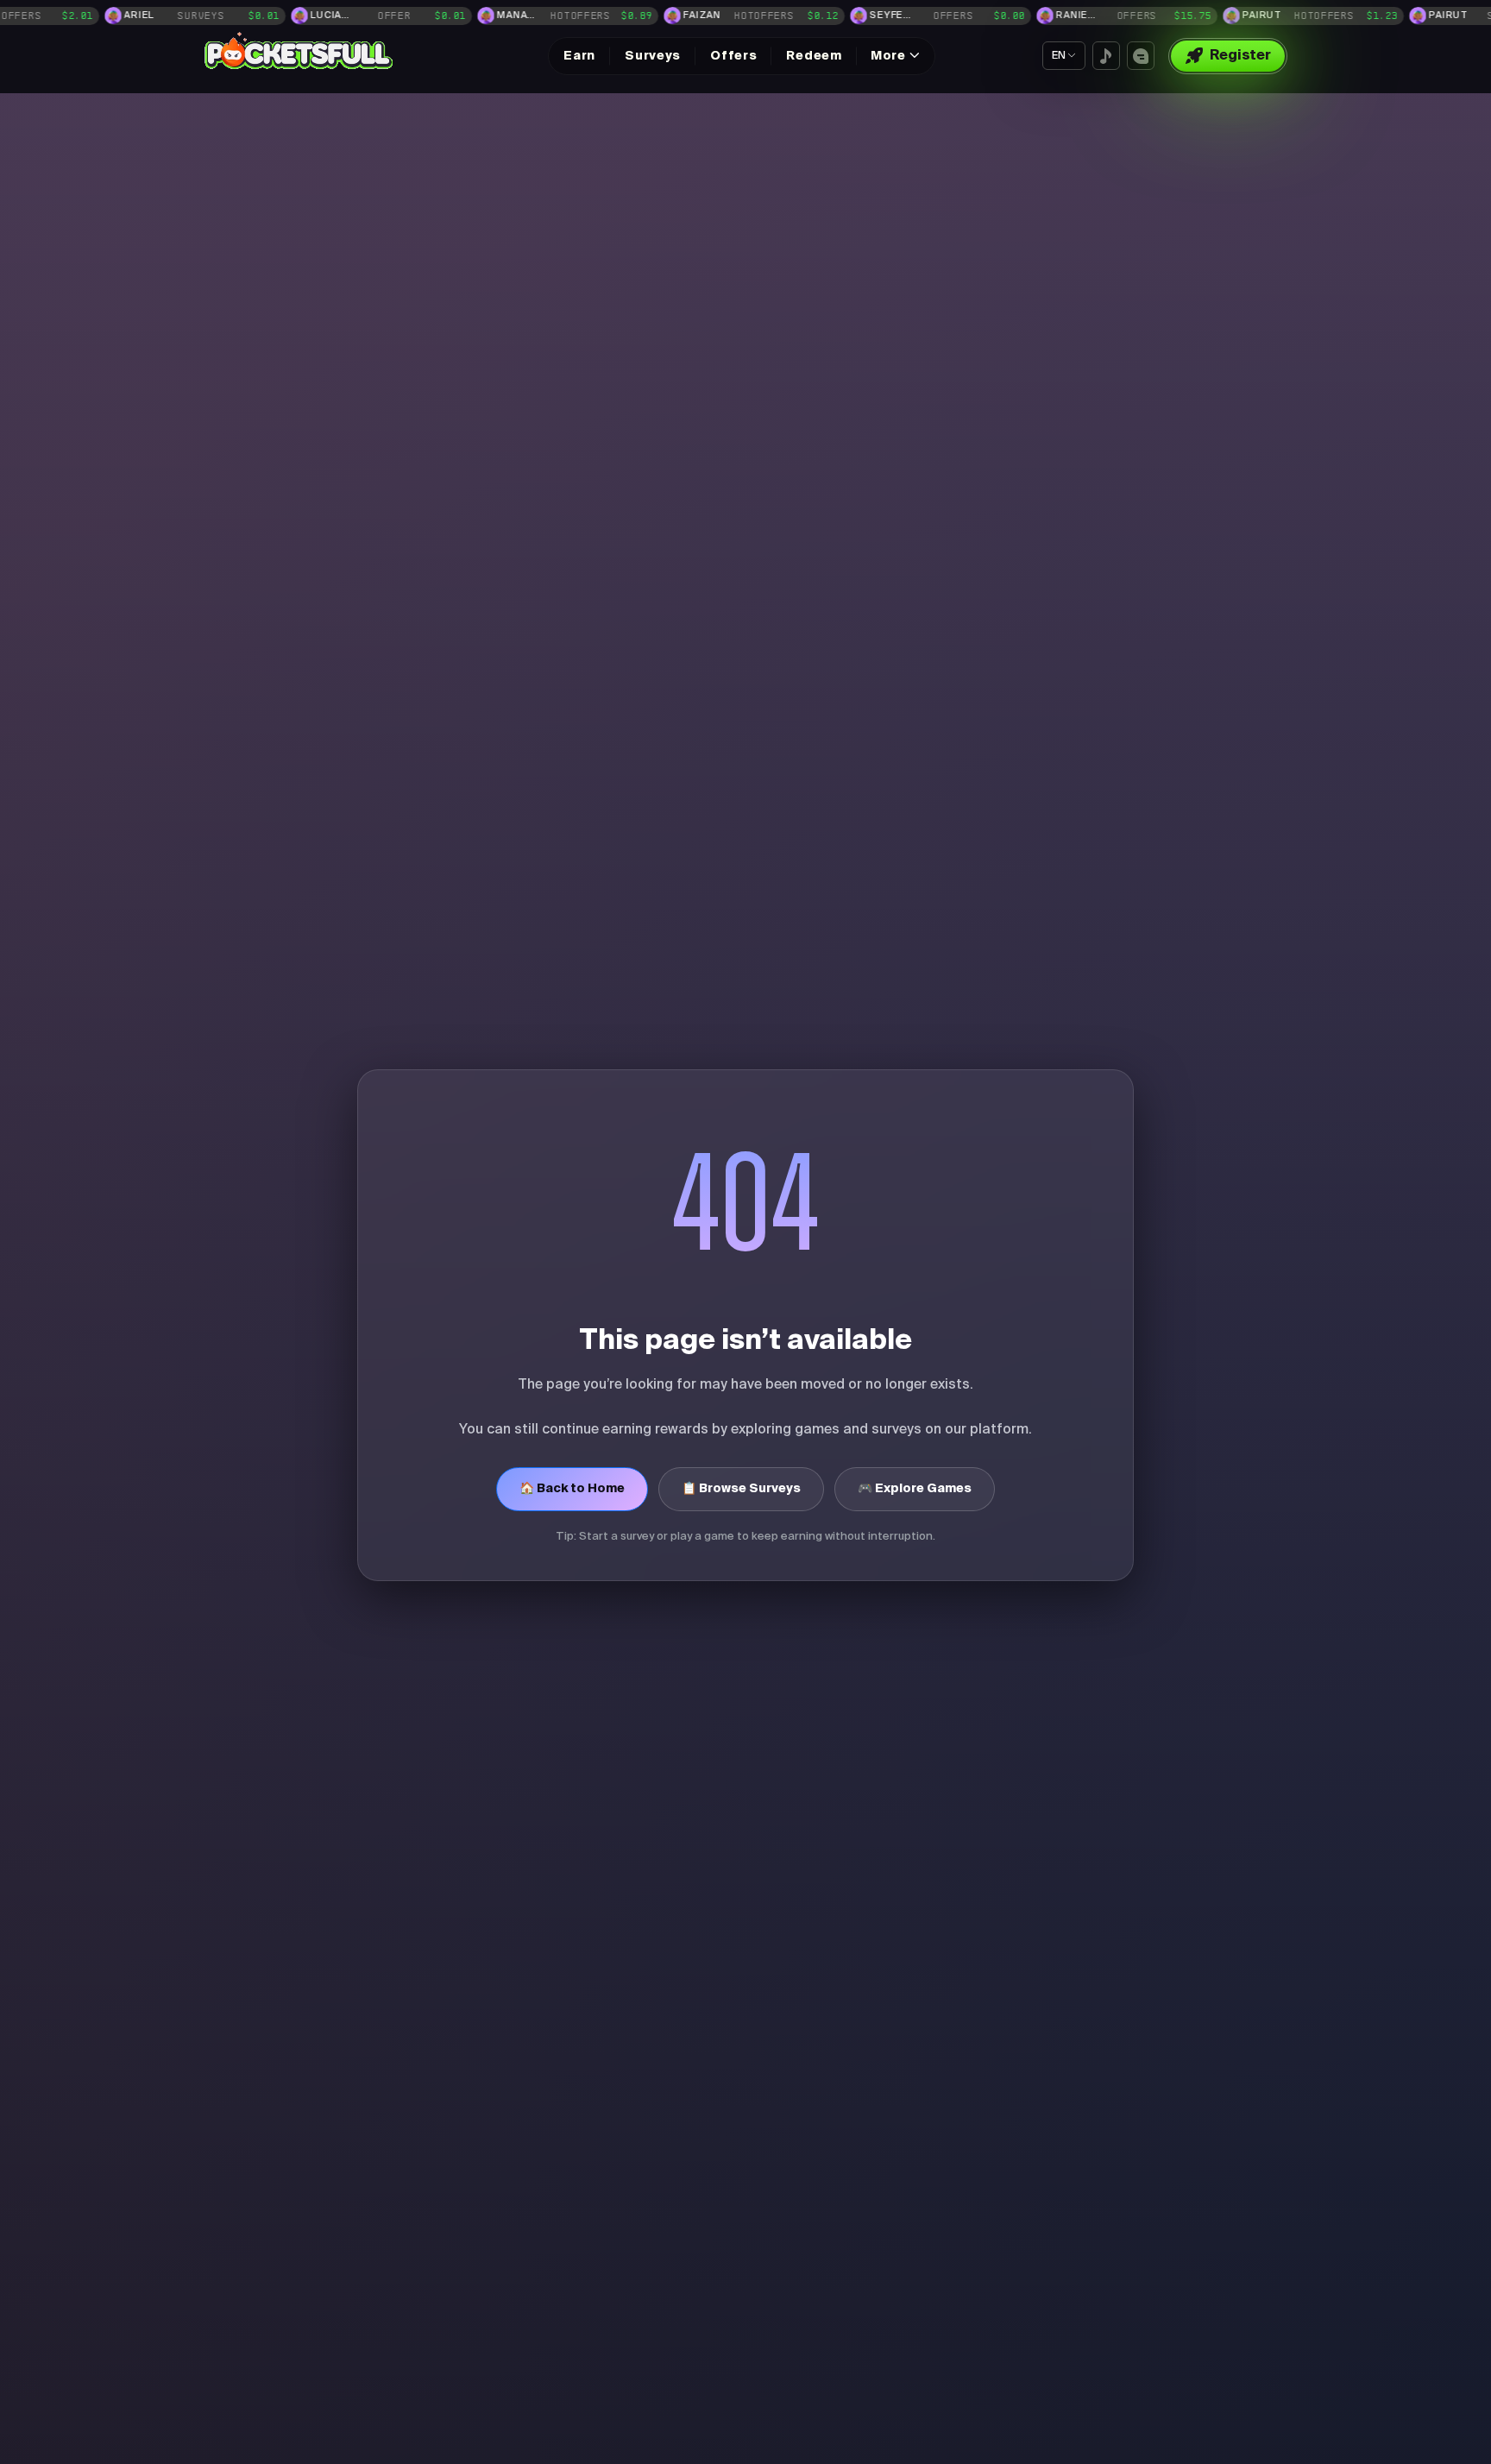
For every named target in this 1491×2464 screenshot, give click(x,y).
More (888, 56)
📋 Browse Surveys (741, 1489)
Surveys (653, 56)
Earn (579, 56)
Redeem (814, 56)
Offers (733, 56)
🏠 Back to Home (572, 1489)
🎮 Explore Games (915, 1489)
